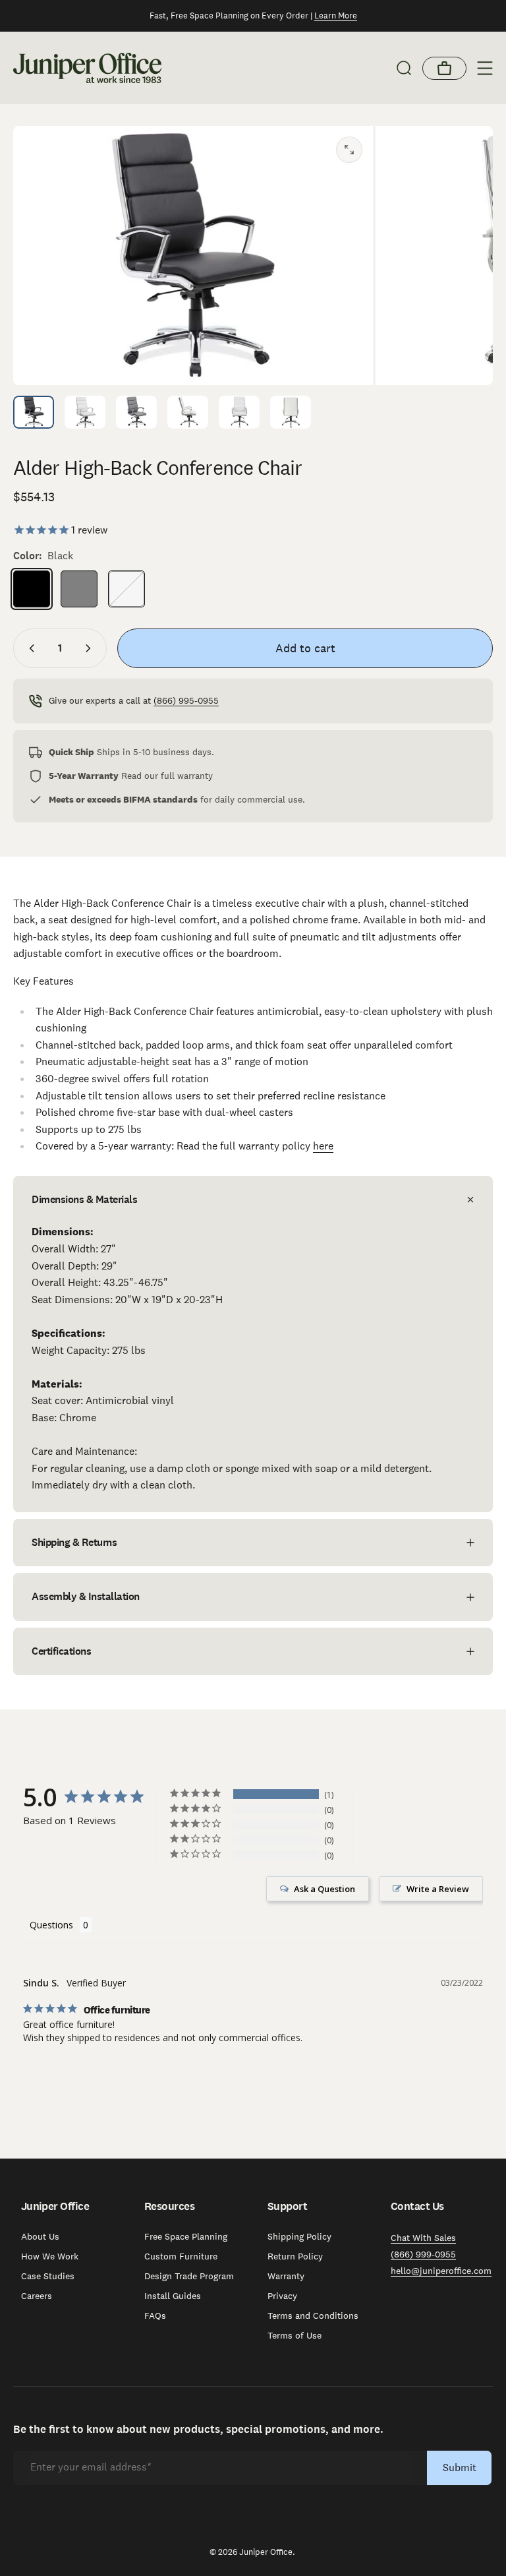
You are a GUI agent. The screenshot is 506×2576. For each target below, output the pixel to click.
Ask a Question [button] (324, 1889)
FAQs (155, 2315)
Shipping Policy (299, 2236)
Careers (37, 2296)
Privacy (282, 2296)
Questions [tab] (51, 1925)
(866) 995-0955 (186, 700)
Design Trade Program (189, 2276)
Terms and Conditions (313, 2315)
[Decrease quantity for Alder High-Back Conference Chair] (29, 648)
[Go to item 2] (85, 412)
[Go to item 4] (188, 412)
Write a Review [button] (438, 1889)
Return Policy (295, 2256)
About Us (40, 2236)
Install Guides (173, 2296)
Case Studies (48, 2276)
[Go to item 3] (136, 412)
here (323, 1146)
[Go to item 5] (239, 412)
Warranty (286, 2276)
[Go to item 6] (291, 412)
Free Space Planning (186, 2236)
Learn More (336, 15)
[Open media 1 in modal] (349, 150)
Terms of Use (295, 2335)
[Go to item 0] (34, 412)
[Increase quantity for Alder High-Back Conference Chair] (91, 648)
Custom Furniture (181, 2256)
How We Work (50, 2256)
